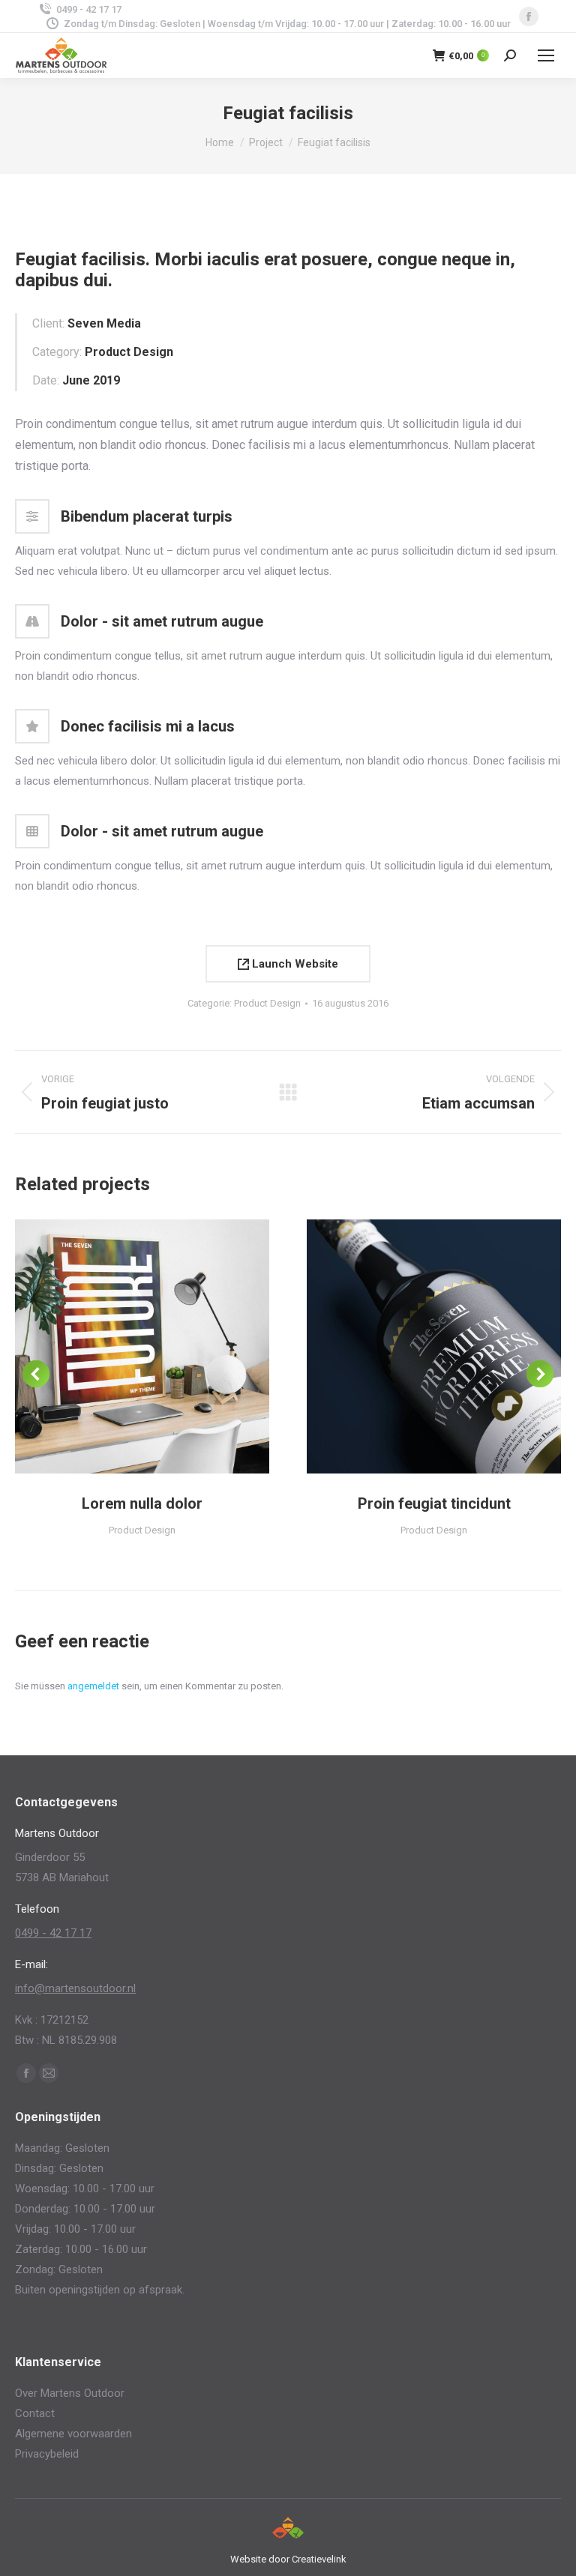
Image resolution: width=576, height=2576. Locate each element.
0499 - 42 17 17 (89, 9)
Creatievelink (319, 2559)
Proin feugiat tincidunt (434, 1503)
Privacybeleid (47, 2454)
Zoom (122, 1347)
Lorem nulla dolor (142, 1503)
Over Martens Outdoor (70, 2393)
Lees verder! (163, 1347)
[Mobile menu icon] (546, 55)
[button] (36, 1374)
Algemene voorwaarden (73, 2434)
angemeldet (93, 1686)
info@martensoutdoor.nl (75, 1988)
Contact (35, 2413)
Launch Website (294, 964)
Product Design (267, 1003)
